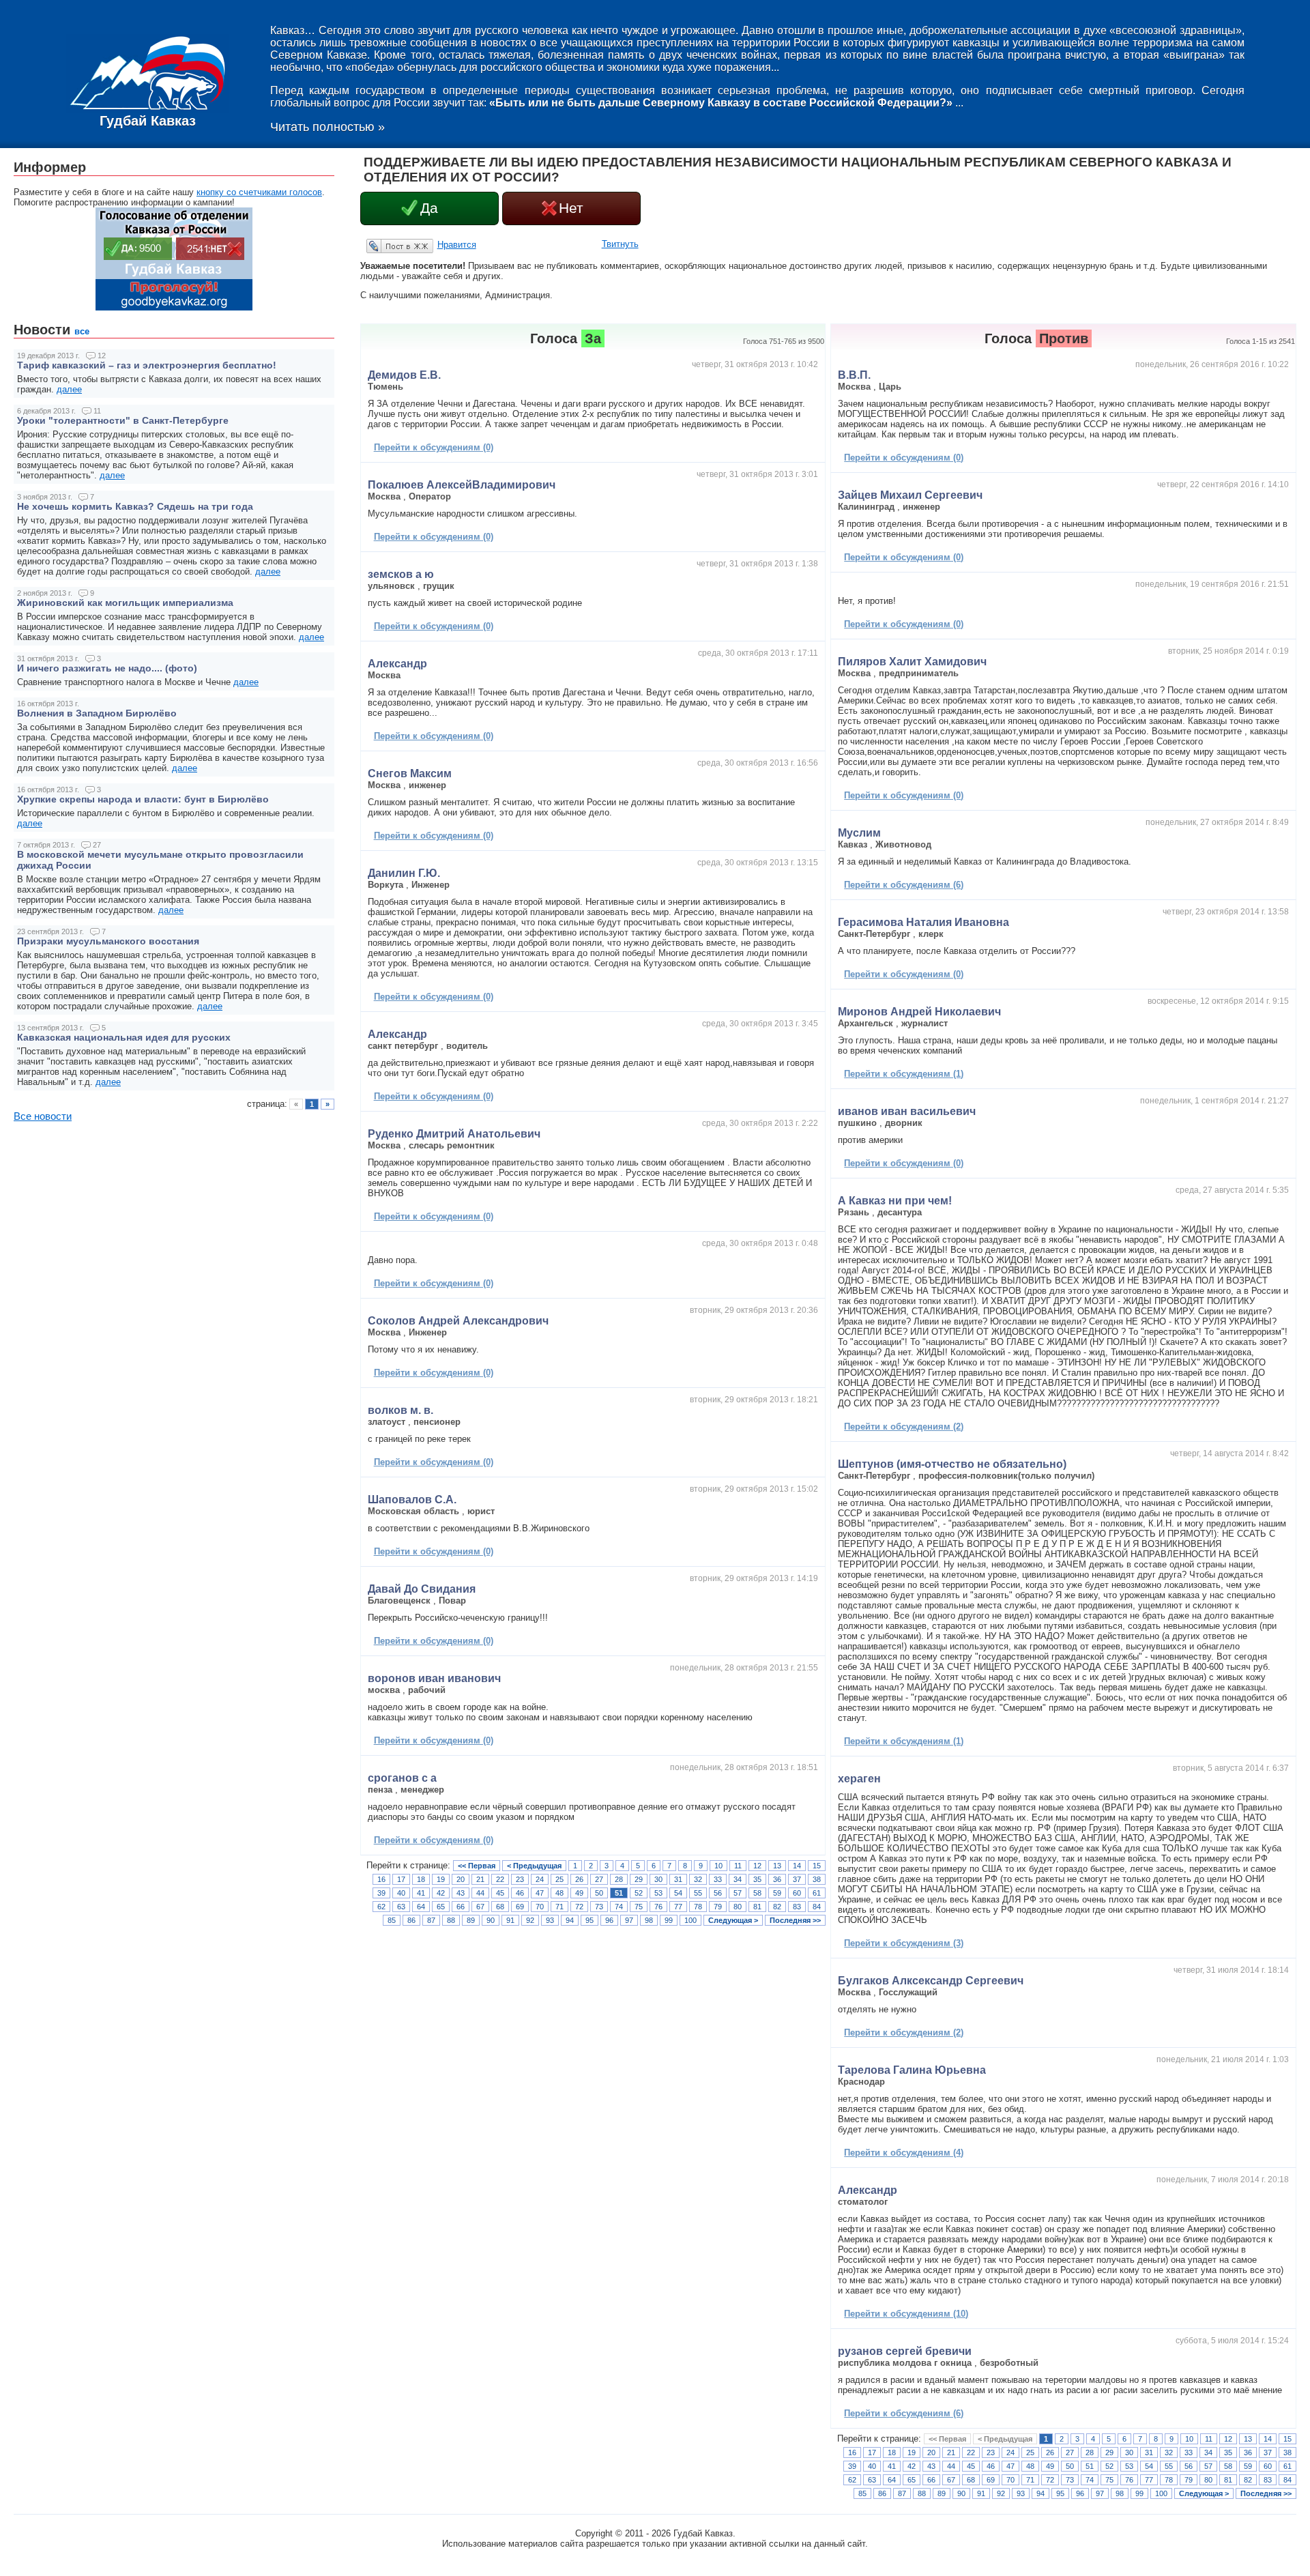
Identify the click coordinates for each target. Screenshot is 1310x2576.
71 (559, 1907)
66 (461, 1907)
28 (619, 1879)
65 (441, 1907)
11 (738, 1866)
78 (698, 1907)
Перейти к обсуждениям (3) (904, 1943)
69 (520, 1907)
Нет (571, 208)
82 (777, 1907)
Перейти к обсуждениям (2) (904, 1427)
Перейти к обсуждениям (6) (904, 885)
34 (738, 1879)
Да (429, 208)
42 (441, 1893)
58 (757, 1893)
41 (421, 1893)
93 (550, 1920)
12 (757, 1866)
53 (658, 1893)
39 (381, 1893)
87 (431, 1920)
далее (69, 389)
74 (619, 1907)
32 (698, 1879)
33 (718, 1879)
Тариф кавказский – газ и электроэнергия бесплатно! (147, 365)
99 (669, 1920)
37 (797, 1879)
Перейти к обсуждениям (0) (434, 447)
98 (649, 1920)
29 (639, 1879)
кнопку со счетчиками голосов (259, 192)
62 (381, 1907)
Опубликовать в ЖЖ (383, 246)
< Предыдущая (534, 1866)
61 (817, 1893)
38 (817, 1879)
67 (480, 1907)
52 (639, 1893)
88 (451, 1920)
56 (718, 1893)
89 (471, 1920)
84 (817, 1907)
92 (530, 1920)
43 (461, 1893)
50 (599, 1893)
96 (609, 1920)
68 (500, 1907)
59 (777, 1893)
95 (589, 1920)
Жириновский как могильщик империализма (125, 603)
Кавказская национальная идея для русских (124, 1037)
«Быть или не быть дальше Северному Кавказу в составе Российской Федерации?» (721, 103)
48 (559, 1893)
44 (480, 1893)
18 (421, 1879)
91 (510, 1920)
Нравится (457, 245)
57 (738, 1893)
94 (570, 1920)
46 (520, 1893)
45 (500, 1893)
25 (559, 1879)
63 (401, 1907)
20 (461, 1879)
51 (619, 1893)
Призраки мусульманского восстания (108, 941)
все (82, 331)
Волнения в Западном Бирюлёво (97, 713)
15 (817, 1866)
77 (678, 1907)
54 (678, 1893)
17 (401, 1879)
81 (757, 1907)
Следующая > (733, 1920)
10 (718, 1866)
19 (441, 1879)
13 (777, 1866)
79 (718, 1907)
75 (639, 1907)
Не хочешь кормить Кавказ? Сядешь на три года (135, 506)
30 (658, 1879)
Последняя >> (795, 1920)
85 (392, 1920)
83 (797, 1907)
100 (690, 1920)
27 (599, 1879)
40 (401, 1893)
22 (500, 1879)
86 (411, 1920)
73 (599, 1907)
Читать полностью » (327, 127)
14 (797, 1866)
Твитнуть (620, 244)
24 (540, 1879)
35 (757, 1879)
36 (777, 1879)
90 (491, 1920)
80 (738, 1907)
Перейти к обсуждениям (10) (906, 2314)
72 (579, 1907)
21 (480, 1879)
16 (381, 1879)
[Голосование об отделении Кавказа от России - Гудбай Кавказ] (174, 307)
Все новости (43, 1116)
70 (540, 1907)
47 (540, 1893)
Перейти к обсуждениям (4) (904, 2153)
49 (579, 1893)
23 (520, 1879)
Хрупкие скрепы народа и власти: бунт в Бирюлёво (143, 799)
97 (629, 1920)
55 (698, 1893)
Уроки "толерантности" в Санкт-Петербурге (123, 420)
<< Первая (477, 1866)
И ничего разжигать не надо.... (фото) (107, 668)
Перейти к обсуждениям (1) (904, 1074)
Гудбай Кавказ (148, 121)
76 (658, 1907)
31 (678, 1879)
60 (797, 1893)
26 (579, 1879)
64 (421, 1907)
